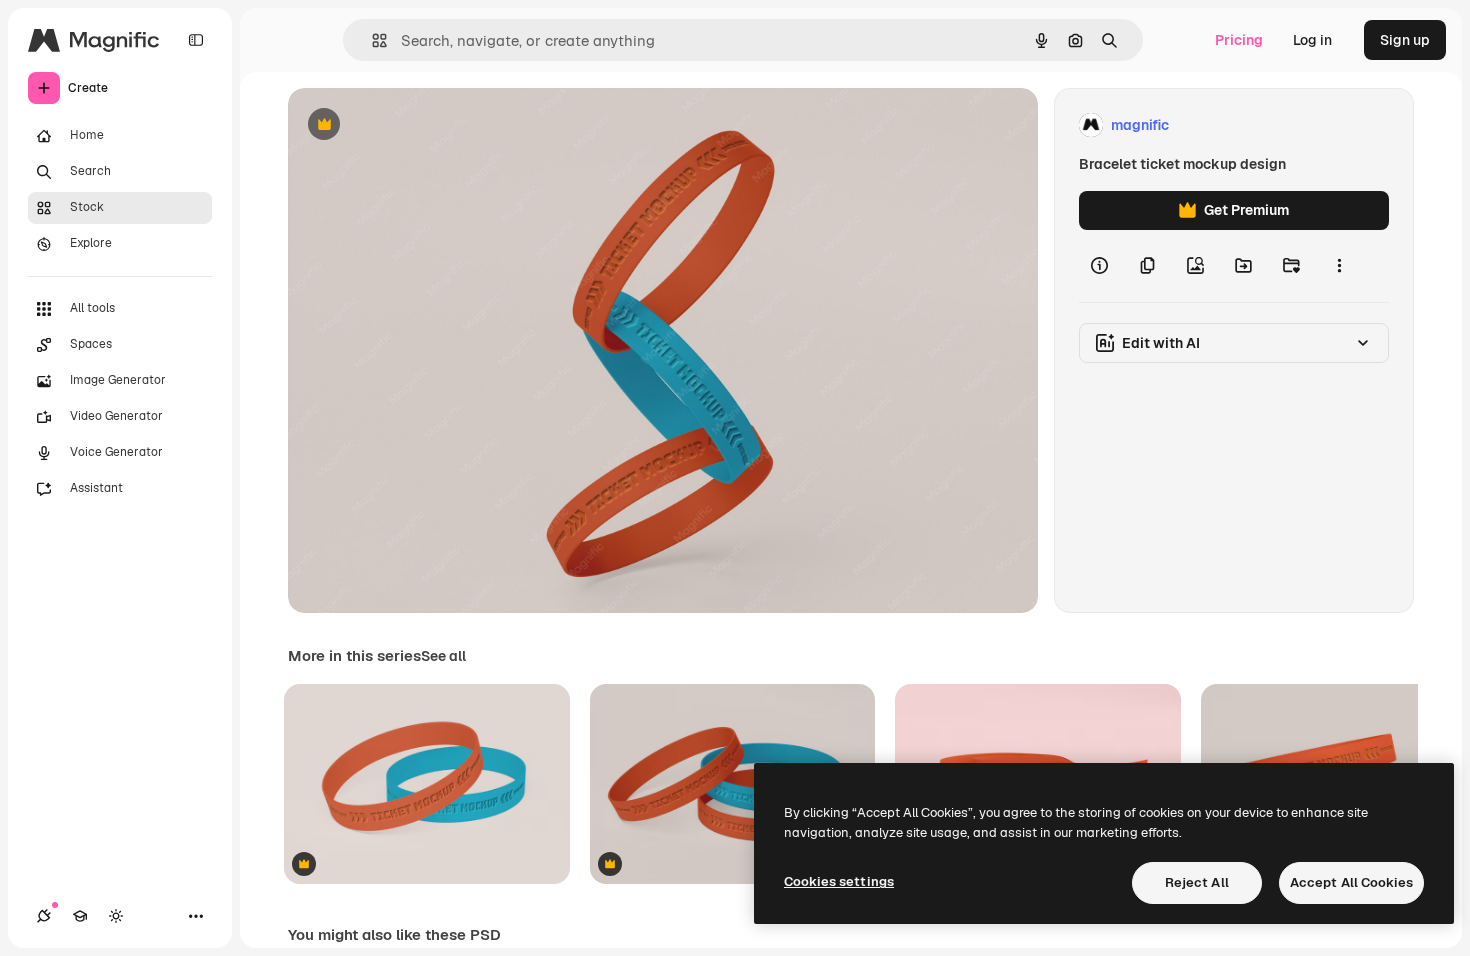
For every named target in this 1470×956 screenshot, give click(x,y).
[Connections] (44, 916)
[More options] (1339, 266)
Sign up (1405, 40)
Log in (1312, 40)
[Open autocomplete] (371, 40)
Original (416, 125)
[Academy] (80, 916)
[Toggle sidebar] (196, 40)
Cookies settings (839, 881)
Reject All (1197, 882)
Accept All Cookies (1351, 882)
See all (443, 656)
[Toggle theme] (116, 916)
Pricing (1239, 40)
